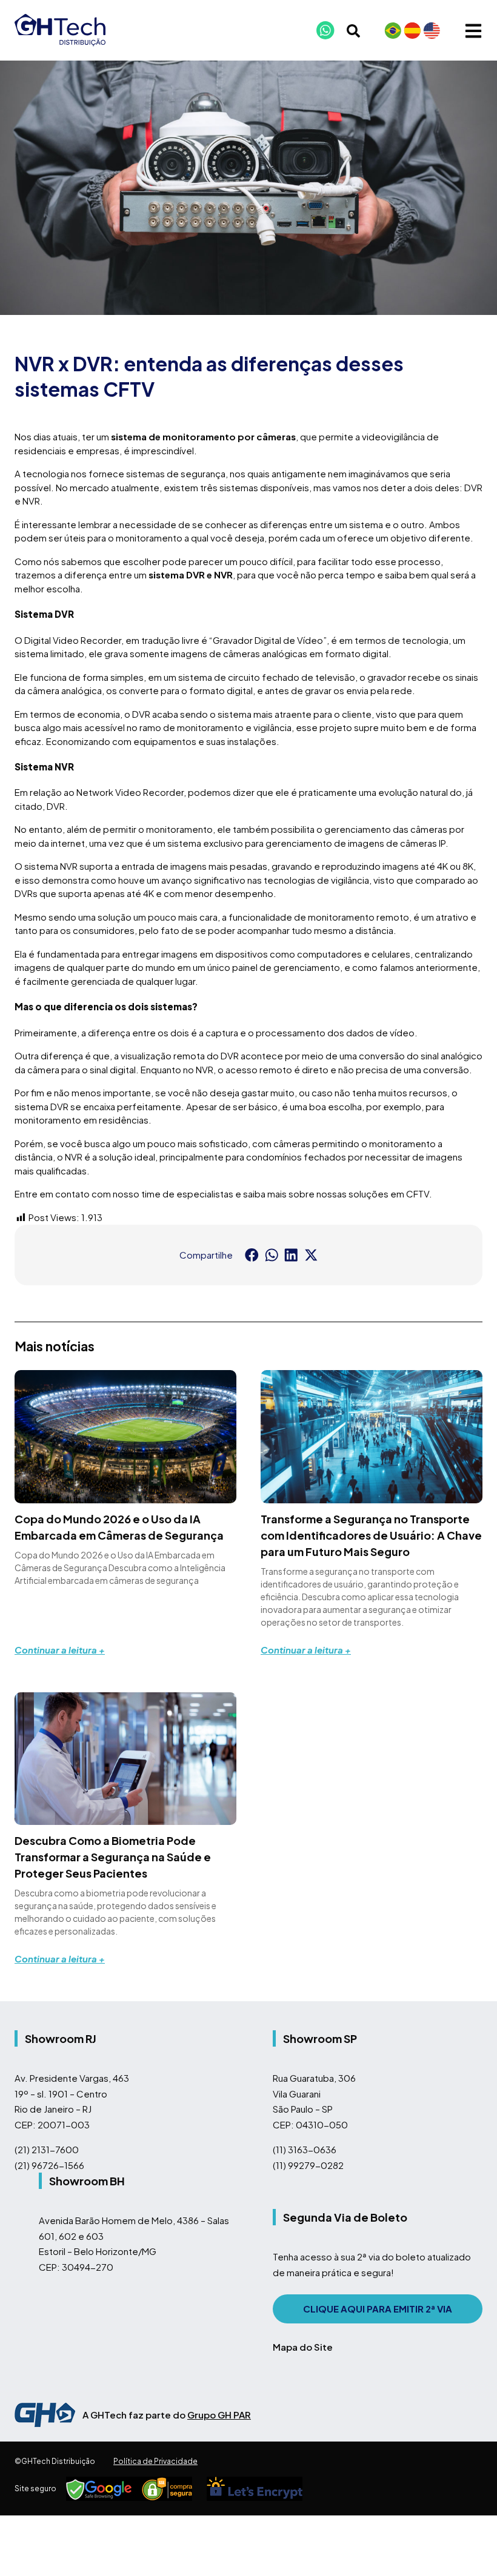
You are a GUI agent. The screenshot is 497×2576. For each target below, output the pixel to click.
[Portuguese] (393, 30)
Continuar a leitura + (60, 1650)
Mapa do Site (303, 2347)
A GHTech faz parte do (167, 2415)
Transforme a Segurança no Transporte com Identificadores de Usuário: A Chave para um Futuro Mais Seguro (371, 1535)
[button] (252, 1255)
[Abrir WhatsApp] (467, 2545)
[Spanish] (412, 30)
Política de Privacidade (155, 2461)
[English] (432, 30)
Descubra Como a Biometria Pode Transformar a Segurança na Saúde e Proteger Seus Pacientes (113, 1857)
